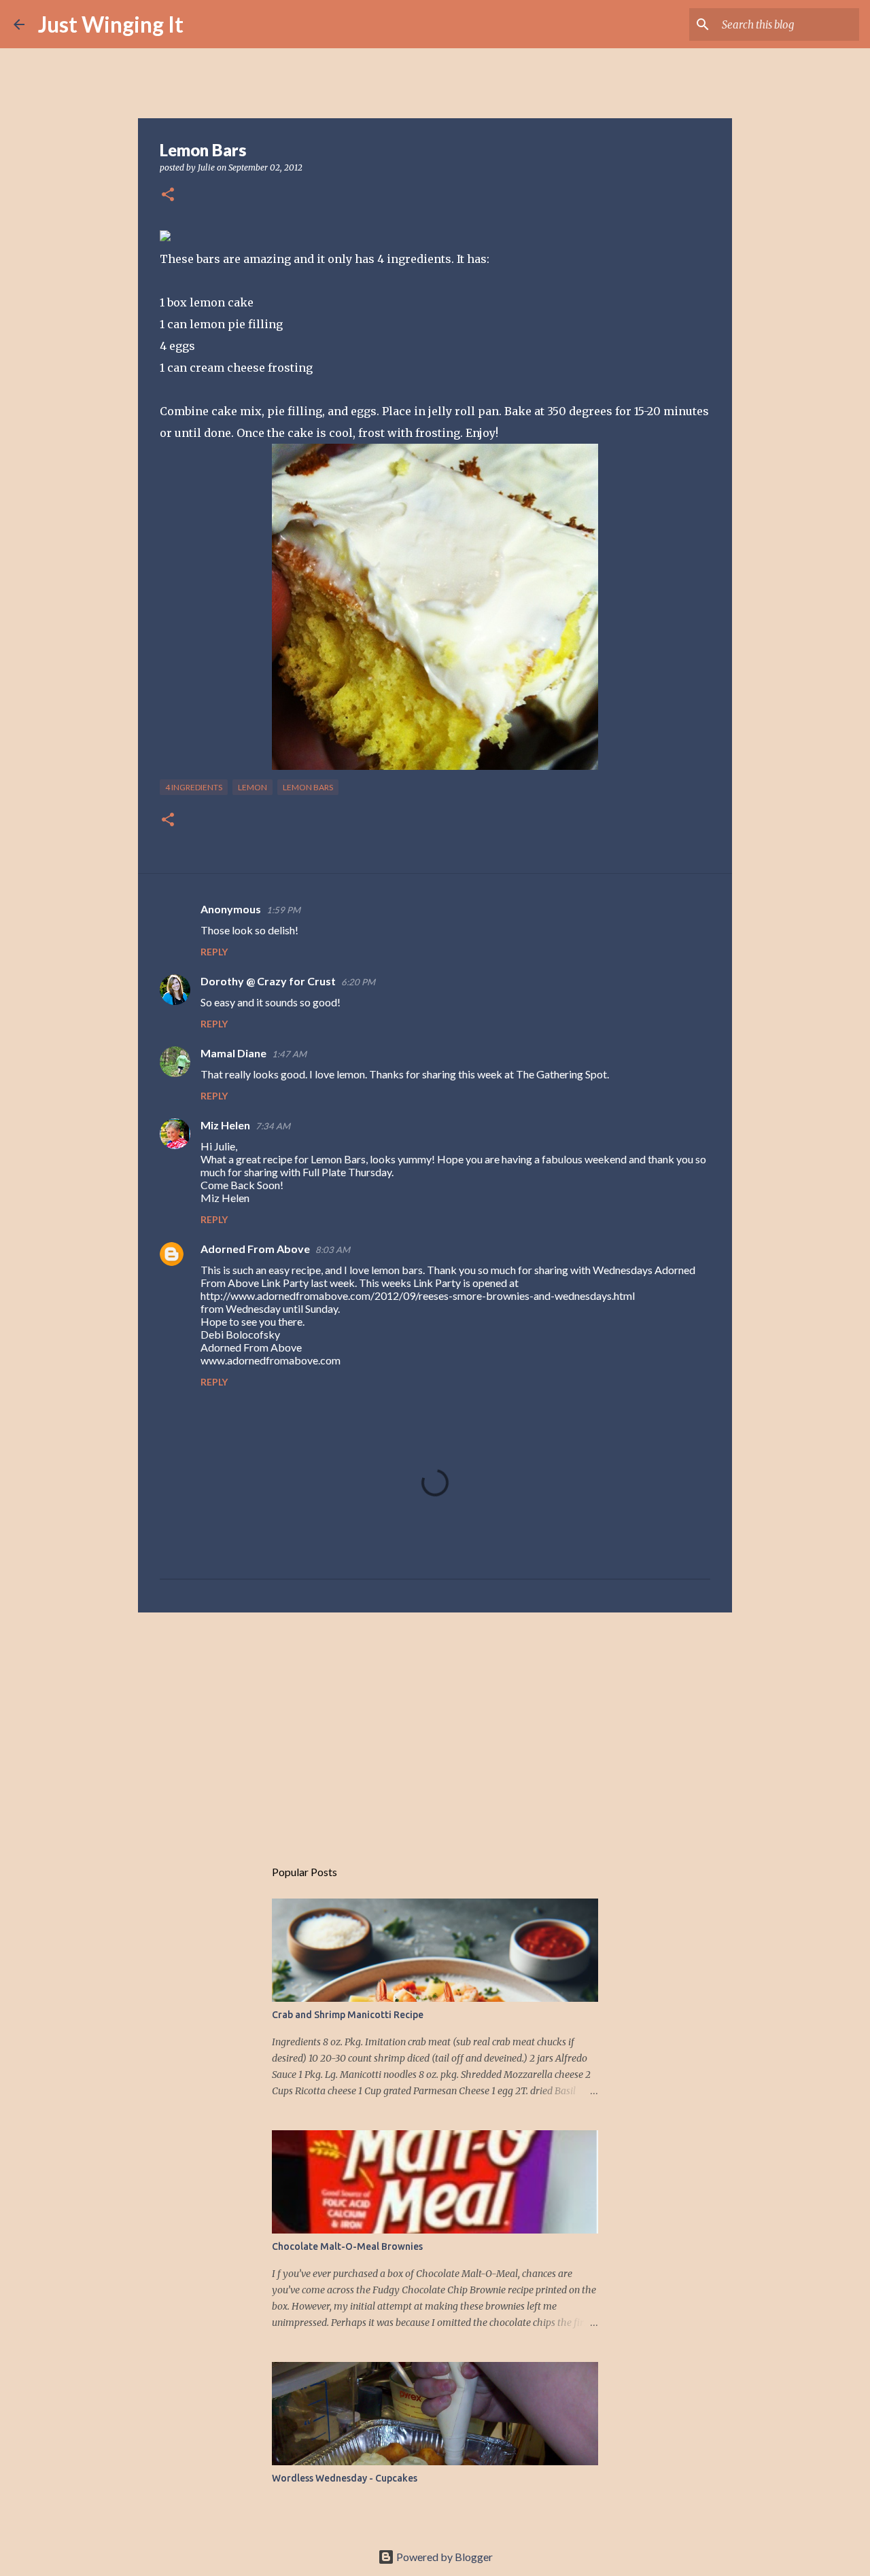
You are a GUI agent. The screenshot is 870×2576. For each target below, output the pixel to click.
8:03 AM (333, 1250)
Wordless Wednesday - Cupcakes (345, 2478)
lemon (253, 787)
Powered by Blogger (443, 2557)
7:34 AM (273, 1126)
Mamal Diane (233, 1053)
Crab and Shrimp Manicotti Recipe (348, 2015)
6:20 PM (358, 982)
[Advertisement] (435, 1728)
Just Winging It (111, 24)
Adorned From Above (255, 1249)
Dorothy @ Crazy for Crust (268, 981)
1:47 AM (289, 1054)
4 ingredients (194, 787)
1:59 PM (283, 910)
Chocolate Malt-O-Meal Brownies (347, 2246)
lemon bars (308, 787)
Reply (214, 952)
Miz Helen (225, 1125)
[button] (168, 195)
